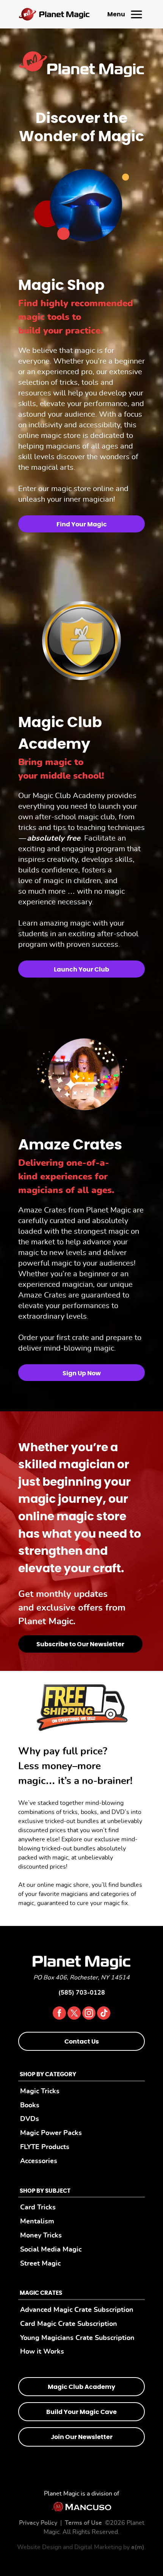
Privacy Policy (38, 2523)
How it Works (42, 2352)
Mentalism (37, 2221)
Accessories (39, 2161)
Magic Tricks (40, 2091)
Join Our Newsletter (82, 2437)
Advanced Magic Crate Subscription (77, 2310)
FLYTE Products (45, 2147)
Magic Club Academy (81, 2387)
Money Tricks (41, 2235)
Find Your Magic (82, 524)
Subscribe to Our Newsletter (80, 1644)
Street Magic (40, 2263)
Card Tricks (38, 2208)
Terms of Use (83, 2523)
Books (30, 2105)
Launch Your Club (81, 970)
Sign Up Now (82, 1373)
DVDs (30, 2119)
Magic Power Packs (51, 2133)
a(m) (138, 2547)
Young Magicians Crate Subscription (77, 2338)
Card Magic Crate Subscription (69, 2324)
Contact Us (82, 2042)
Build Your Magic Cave (81, 2412)
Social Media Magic (51, 2249)
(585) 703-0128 (82, 1993)
